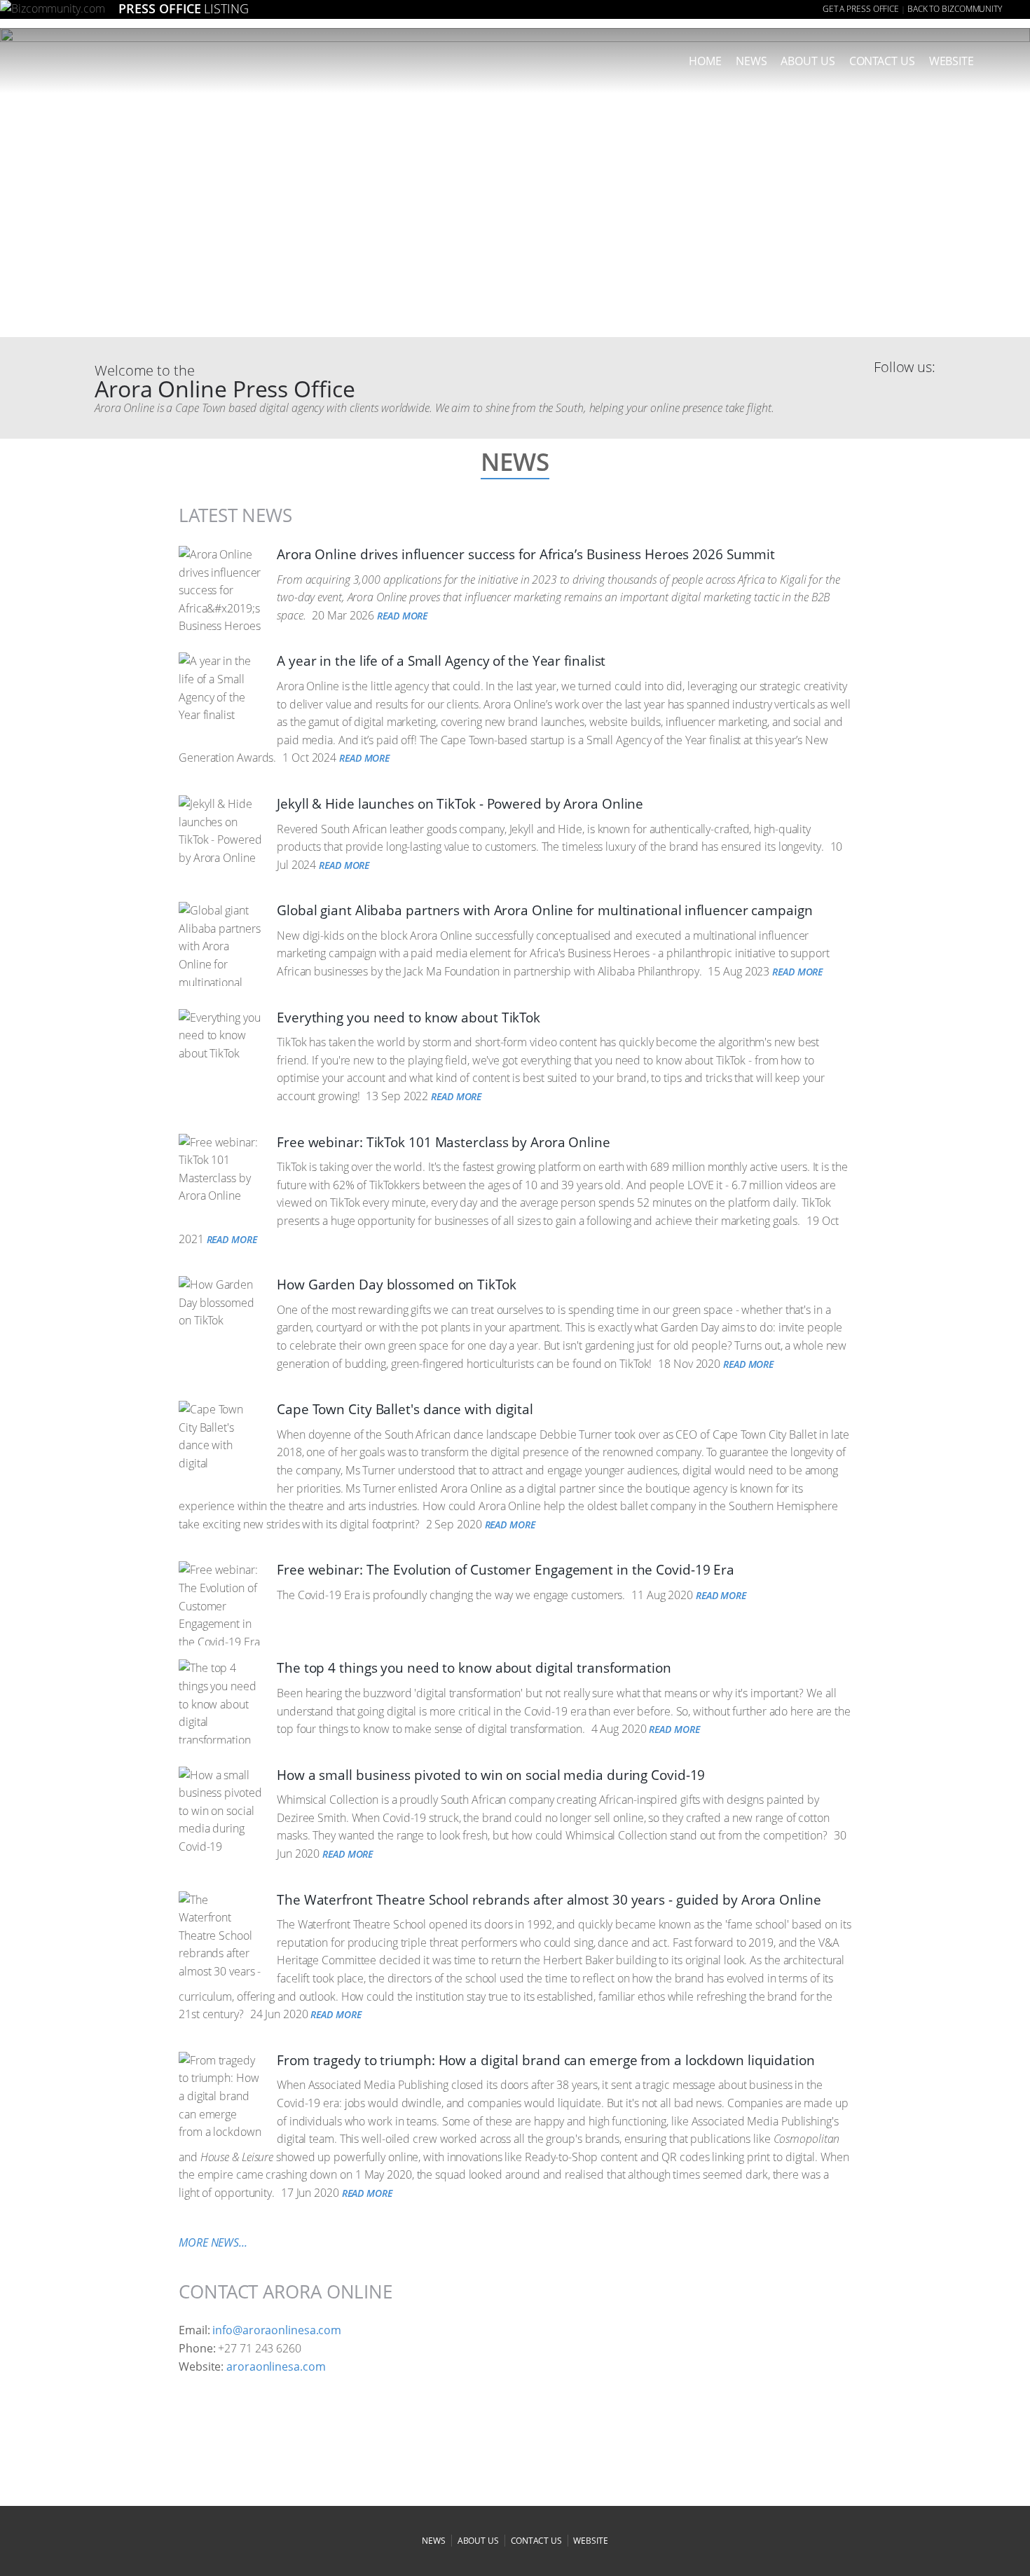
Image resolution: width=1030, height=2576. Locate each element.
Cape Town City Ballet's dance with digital (405, 1409)
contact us (536, 2541)
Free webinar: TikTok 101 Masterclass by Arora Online (444, 1142)
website (590, 2541)
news (751, 61)
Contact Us (882, 61)
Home (705, 61)
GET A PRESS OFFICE (861, 9)
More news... (213, 2242)
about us (808, 61)
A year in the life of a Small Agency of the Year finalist (441, 661)
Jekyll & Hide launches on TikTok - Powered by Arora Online (460, 804)
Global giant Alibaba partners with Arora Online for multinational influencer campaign (545, 910)
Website (952, 61)
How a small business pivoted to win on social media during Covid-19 (491, 1775)
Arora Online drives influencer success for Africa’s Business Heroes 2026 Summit (526, 554)
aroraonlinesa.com (276, 2366)
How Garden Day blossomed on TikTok (397, 1284)
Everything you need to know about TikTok (408, 1018)
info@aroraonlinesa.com (277, 2330)
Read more (402, 616)
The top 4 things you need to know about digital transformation (474, 1668)
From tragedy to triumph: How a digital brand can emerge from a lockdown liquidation (546, 2060)
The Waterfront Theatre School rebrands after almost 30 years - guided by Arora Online (549, 1900)
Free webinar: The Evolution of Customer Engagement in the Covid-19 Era (506, 1570)
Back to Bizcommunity (955, 9)
